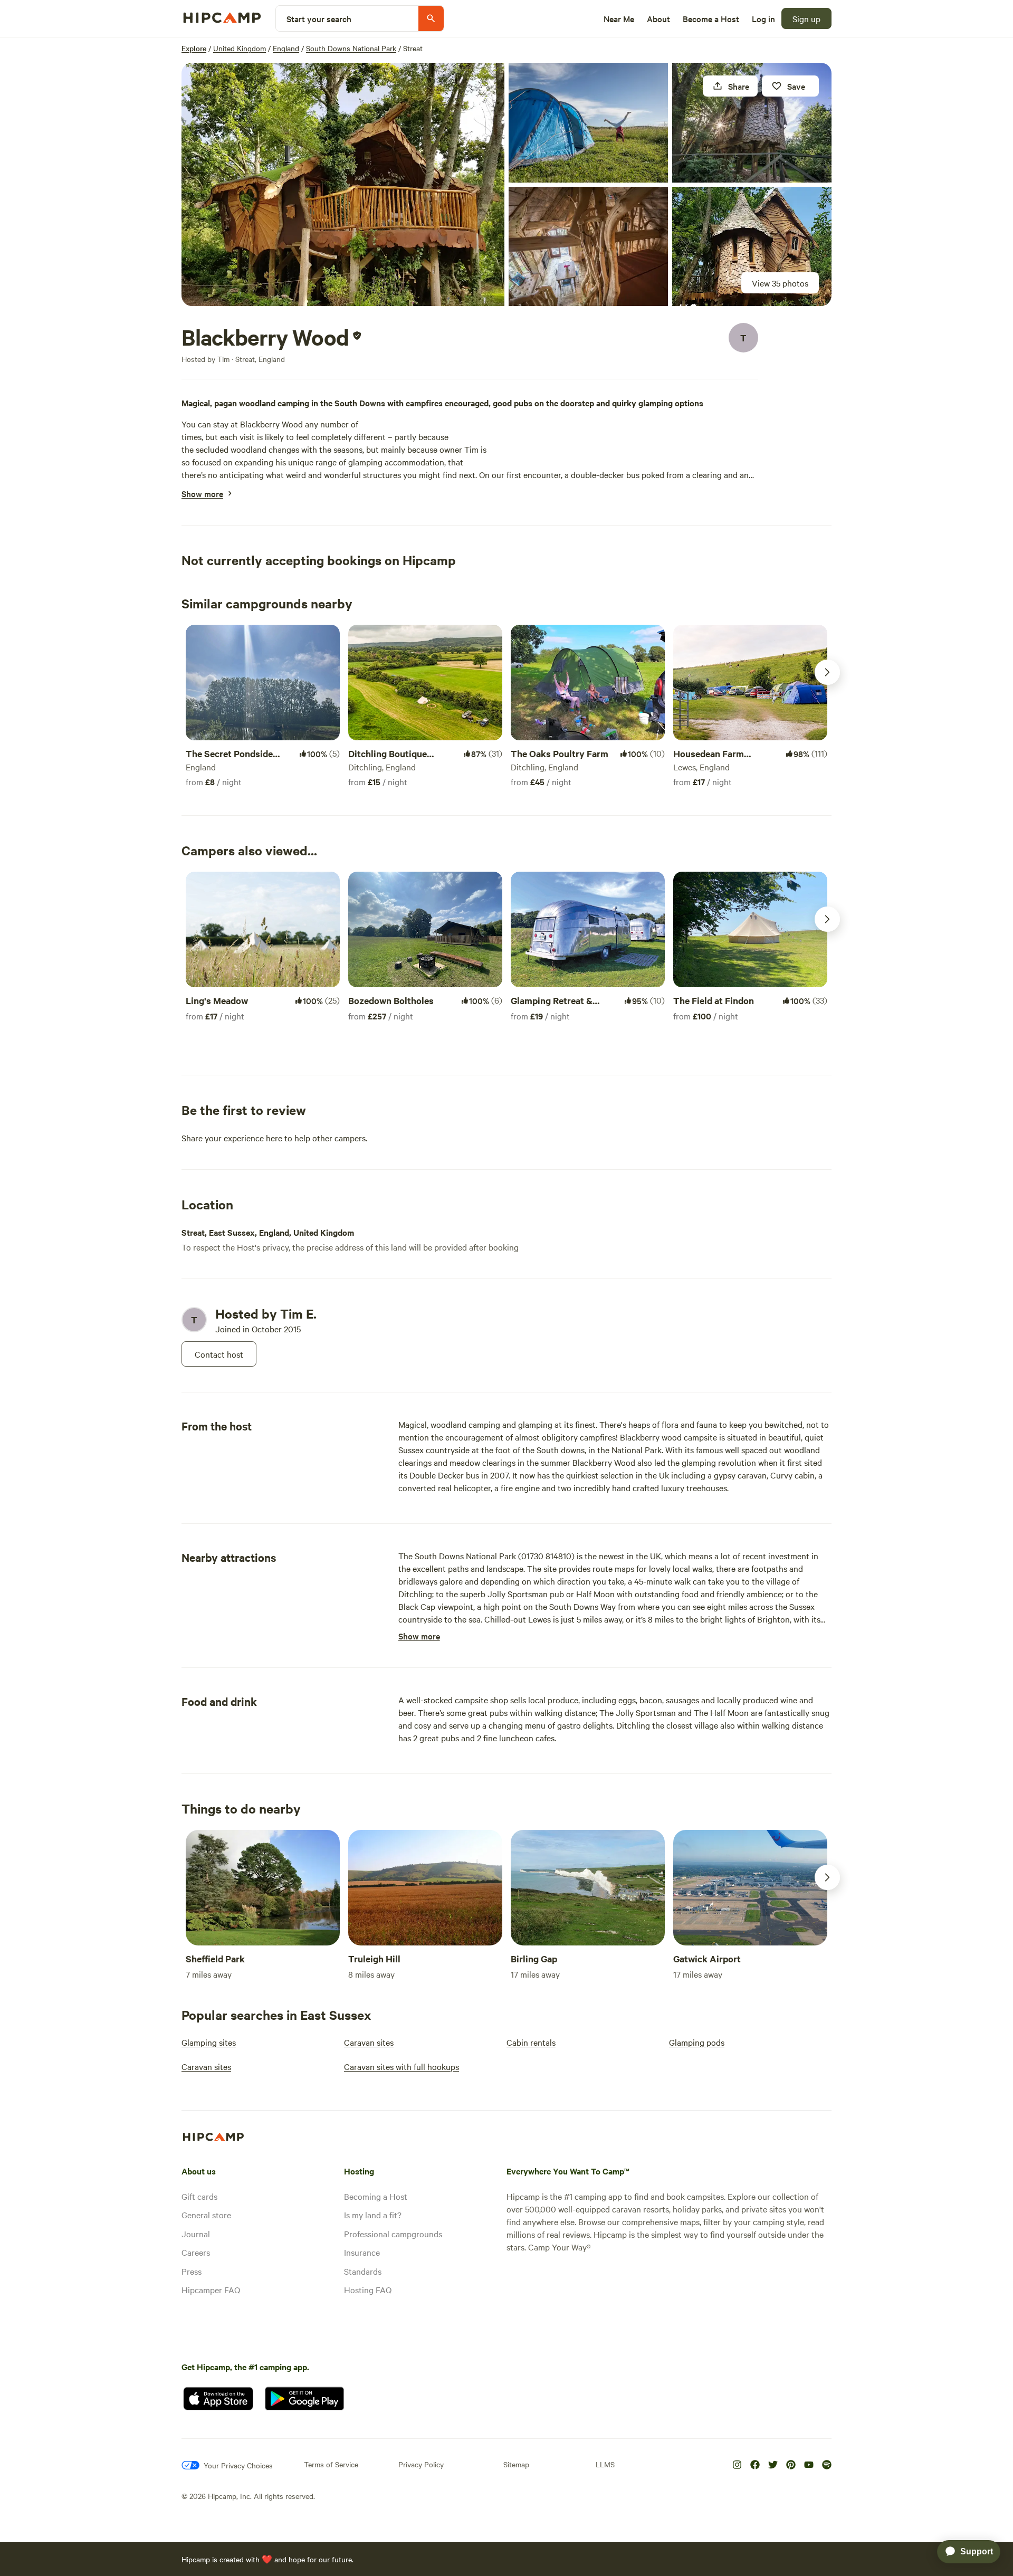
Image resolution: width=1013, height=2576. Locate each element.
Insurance (362, 2252)
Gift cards (199, 2196)
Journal (196, 2234)
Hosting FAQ (368, 2289)
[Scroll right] (827, 672)
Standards (363, 2271)
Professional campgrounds (393, 2234)
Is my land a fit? (373, 2215)
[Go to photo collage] (343, 184)
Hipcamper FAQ (211, 2289)
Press (192, 2271)
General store (206, 2215)
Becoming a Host (376, 2196)
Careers (196, 2252)
